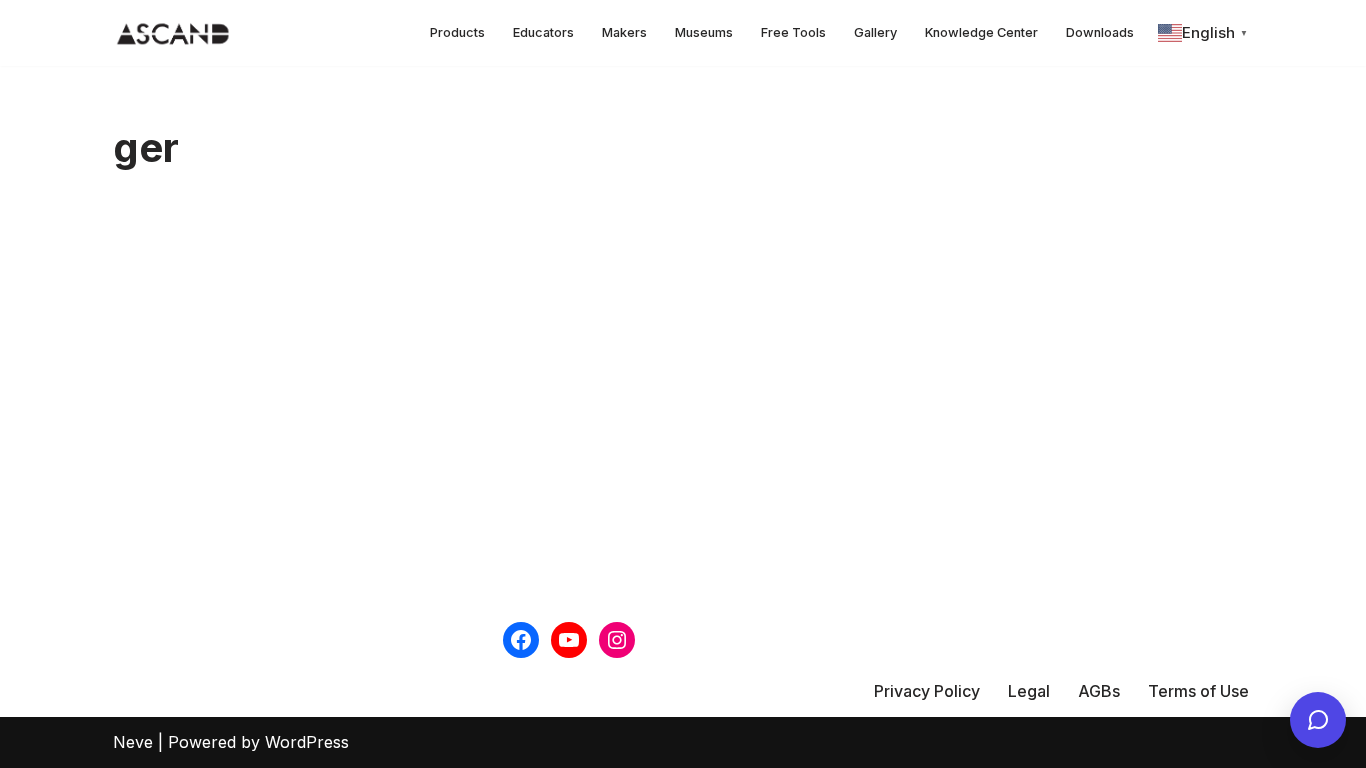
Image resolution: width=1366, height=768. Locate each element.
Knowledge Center (981, 32)
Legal (1029, 691)
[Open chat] (1318, 720)
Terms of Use (1198, 691)
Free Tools (793, 32)
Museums (704, 32)
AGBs (1099, 691)
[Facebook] (521, 640)
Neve (133, 742)
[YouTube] (569, 640)
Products (457, 32)
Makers (624, 32)
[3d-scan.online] (173, 33)
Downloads (1100, 32)
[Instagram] (617, 640)
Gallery (875, 32)
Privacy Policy (927, 691)
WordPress (307, 742)
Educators (543, 32)
